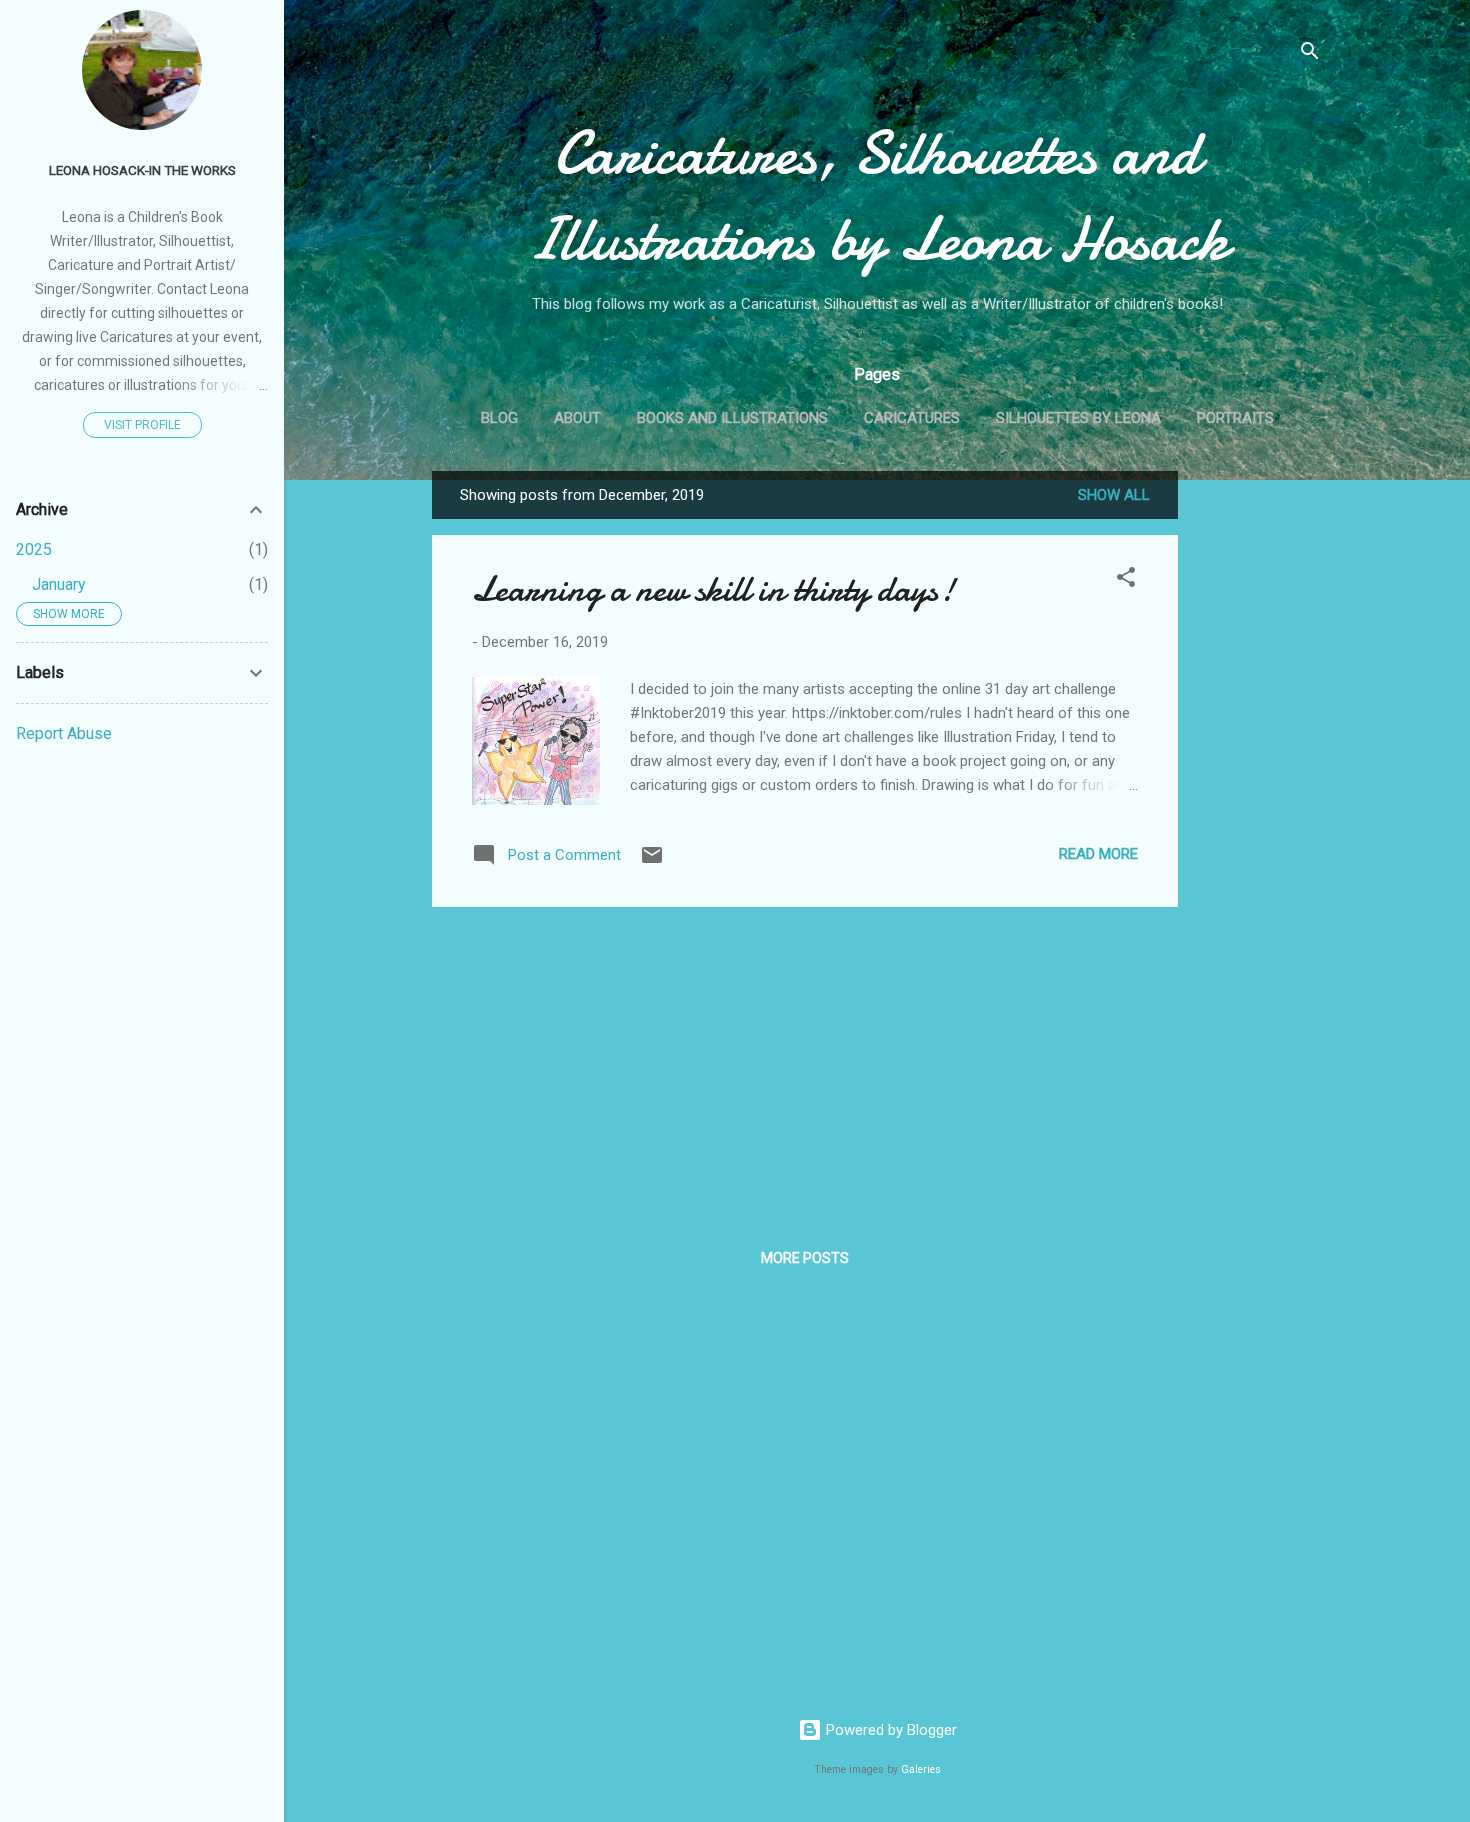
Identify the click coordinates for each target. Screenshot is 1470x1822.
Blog (499, 418)
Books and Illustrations (732, 418)
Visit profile (142, 425)
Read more (1098, 854)
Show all (1114, 495)
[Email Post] (652, 862)
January (59, 584)
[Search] (1310, 54)
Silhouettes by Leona (1078, 418)
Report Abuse (64, 733)
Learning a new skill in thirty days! (713, 589)
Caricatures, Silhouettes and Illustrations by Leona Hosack (877, 196)
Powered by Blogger (889, 1730)
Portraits (1235, 418)
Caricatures (912, 418)
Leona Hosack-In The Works (142, 170)
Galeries (921, 1769)
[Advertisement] (1258, 771)
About (577, 418)
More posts (805, 1258)
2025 (34, 549)
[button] (1126, 580)
